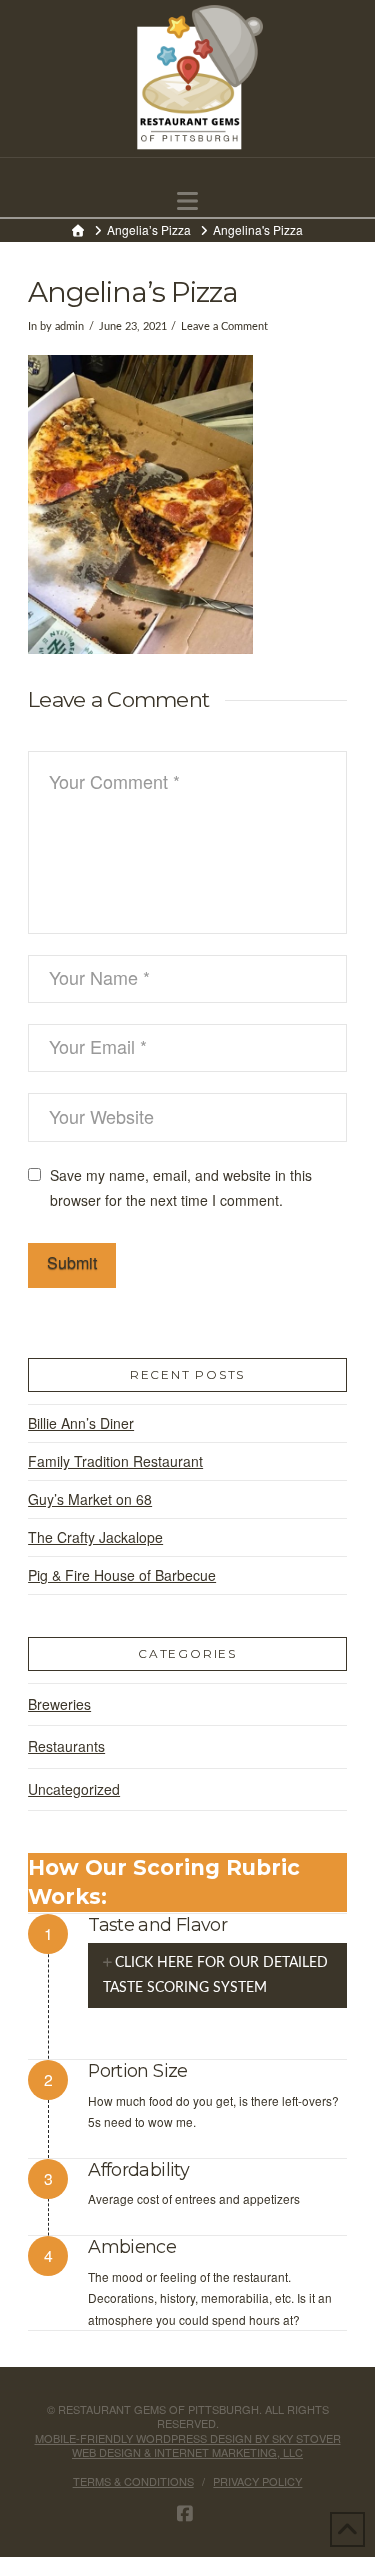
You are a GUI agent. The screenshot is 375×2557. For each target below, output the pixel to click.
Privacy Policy (257, 2481)
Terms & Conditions (133, 2481)
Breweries (59, 1704)
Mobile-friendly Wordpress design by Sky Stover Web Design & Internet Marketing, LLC (188, 2445)
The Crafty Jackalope (95, 1537)
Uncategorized (74, 1789)
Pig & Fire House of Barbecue (122, 1575)
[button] (187, 200)
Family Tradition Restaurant (115, 1461)
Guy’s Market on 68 (90, 1499)
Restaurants (66, 1746)
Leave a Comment (224, 327)
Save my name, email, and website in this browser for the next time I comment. (181, 1187)
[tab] (217, 1975)
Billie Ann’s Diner (81, 1423)
